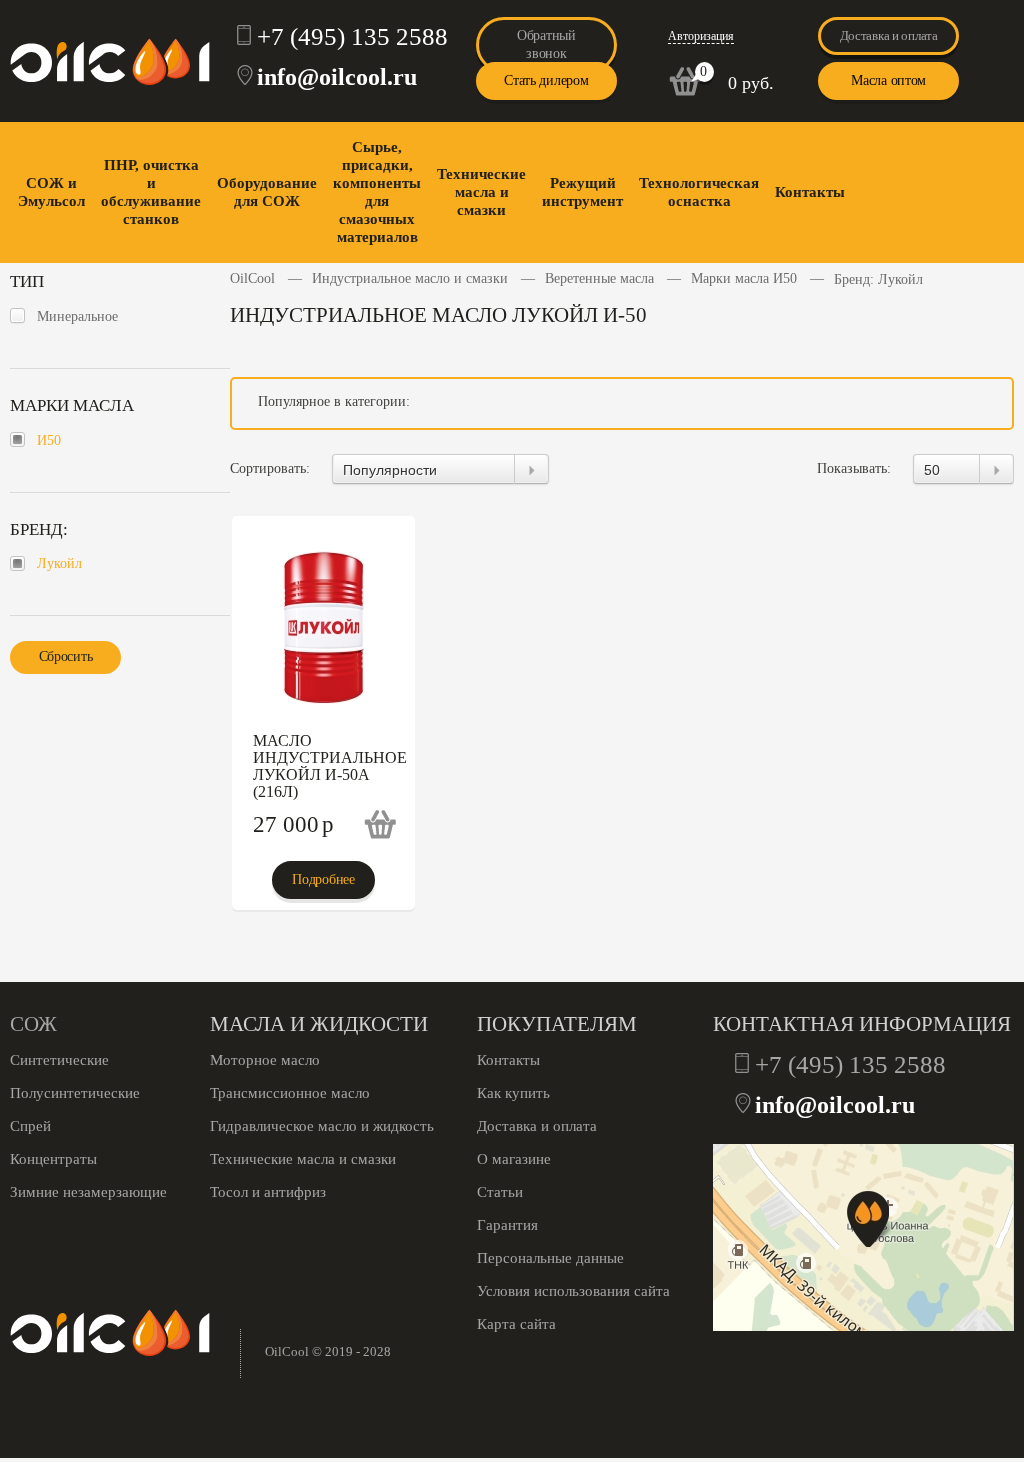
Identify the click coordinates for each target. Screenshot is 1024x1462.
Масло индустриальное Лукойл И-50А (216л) (330, 766)
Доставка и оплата (889, 35)
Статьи (500, 1192)
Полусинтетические (75, 1093)
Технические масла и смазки (481, 192)
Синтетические (59, 1060)
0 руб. (751, 83)
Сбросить (66, 656)
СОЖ (33, 1024)
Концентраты (53, 1159)
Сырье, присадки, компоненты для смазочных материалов (377, 192)
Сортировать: (270, 468)
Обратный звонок (546, 44)
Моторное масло (265, 1060)
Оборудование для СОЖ (267, 192)
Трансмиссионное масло (290, 1093)
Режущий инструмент (582, 192)
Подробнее (323, 879)
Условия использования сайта (573, 1291)
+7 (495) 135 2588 (352, 36)
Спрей (30, 1126)
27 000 (293, 824)
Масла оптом (888, 80)
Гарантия (507, 1225)
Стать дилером (546, 80)
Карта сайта (516, 1324)
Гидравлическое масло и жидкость (322, 1126)
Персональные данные (550, 1258)
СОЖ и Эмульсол (51, 192)
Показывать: (854, 468)
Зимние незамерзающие (88, 1192)
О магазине (514, 1159)
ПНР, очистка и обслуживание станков (151, 192)
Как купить (513, 1093)
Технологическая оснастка (699, 192)
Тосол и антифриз (268, 1192)
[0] (685, 91)
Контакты (810, 192)
